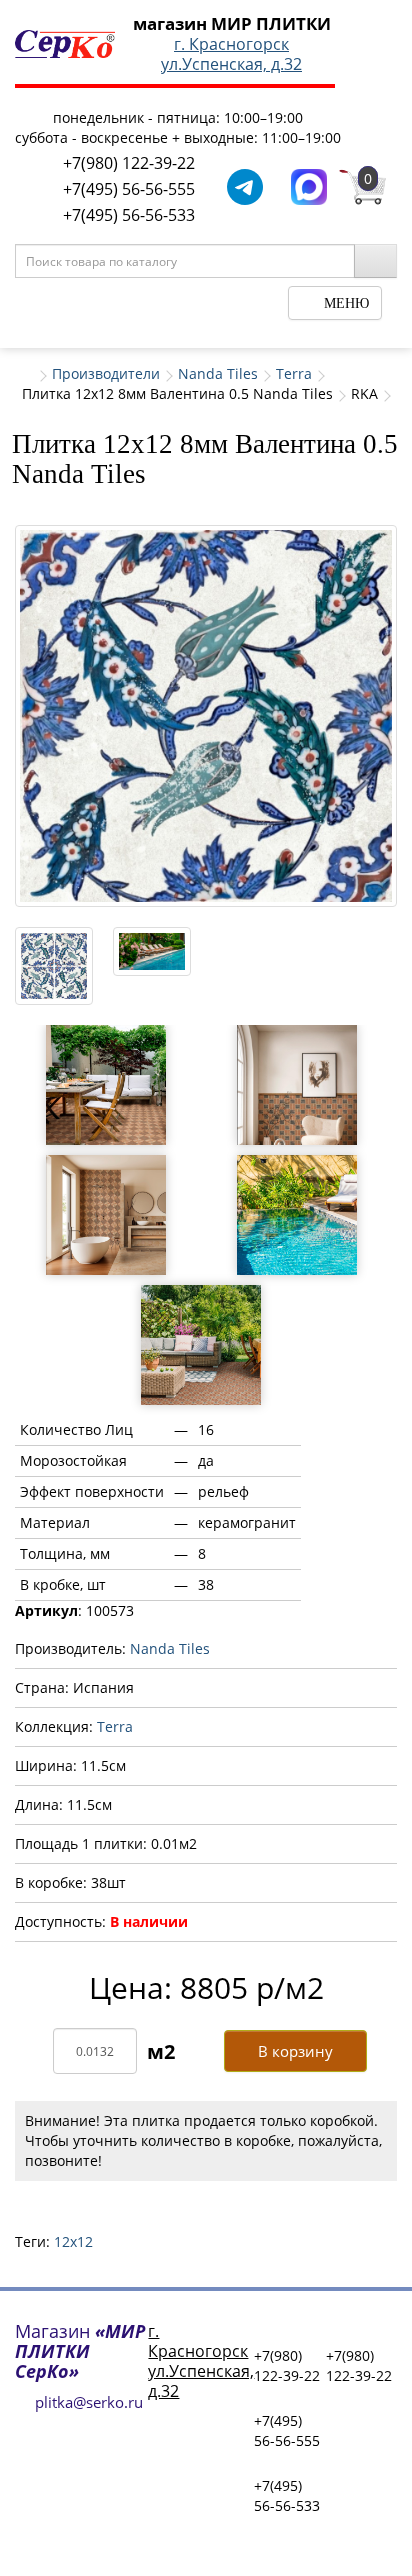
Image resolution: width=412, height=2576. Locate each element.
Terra (294, 373)
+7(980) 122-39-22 (129, 163)
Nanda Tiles (218, 373)
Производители (106, 373)
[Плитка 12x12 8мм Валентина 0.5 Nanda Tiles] (206, 716)
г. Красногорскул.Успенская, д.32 (231, 54)
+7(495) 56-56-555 (129, 189)
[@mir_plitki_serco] (245, 185)
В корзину (295, 2051)
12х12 (73, 2241)
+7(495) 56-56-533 (129, 215)
